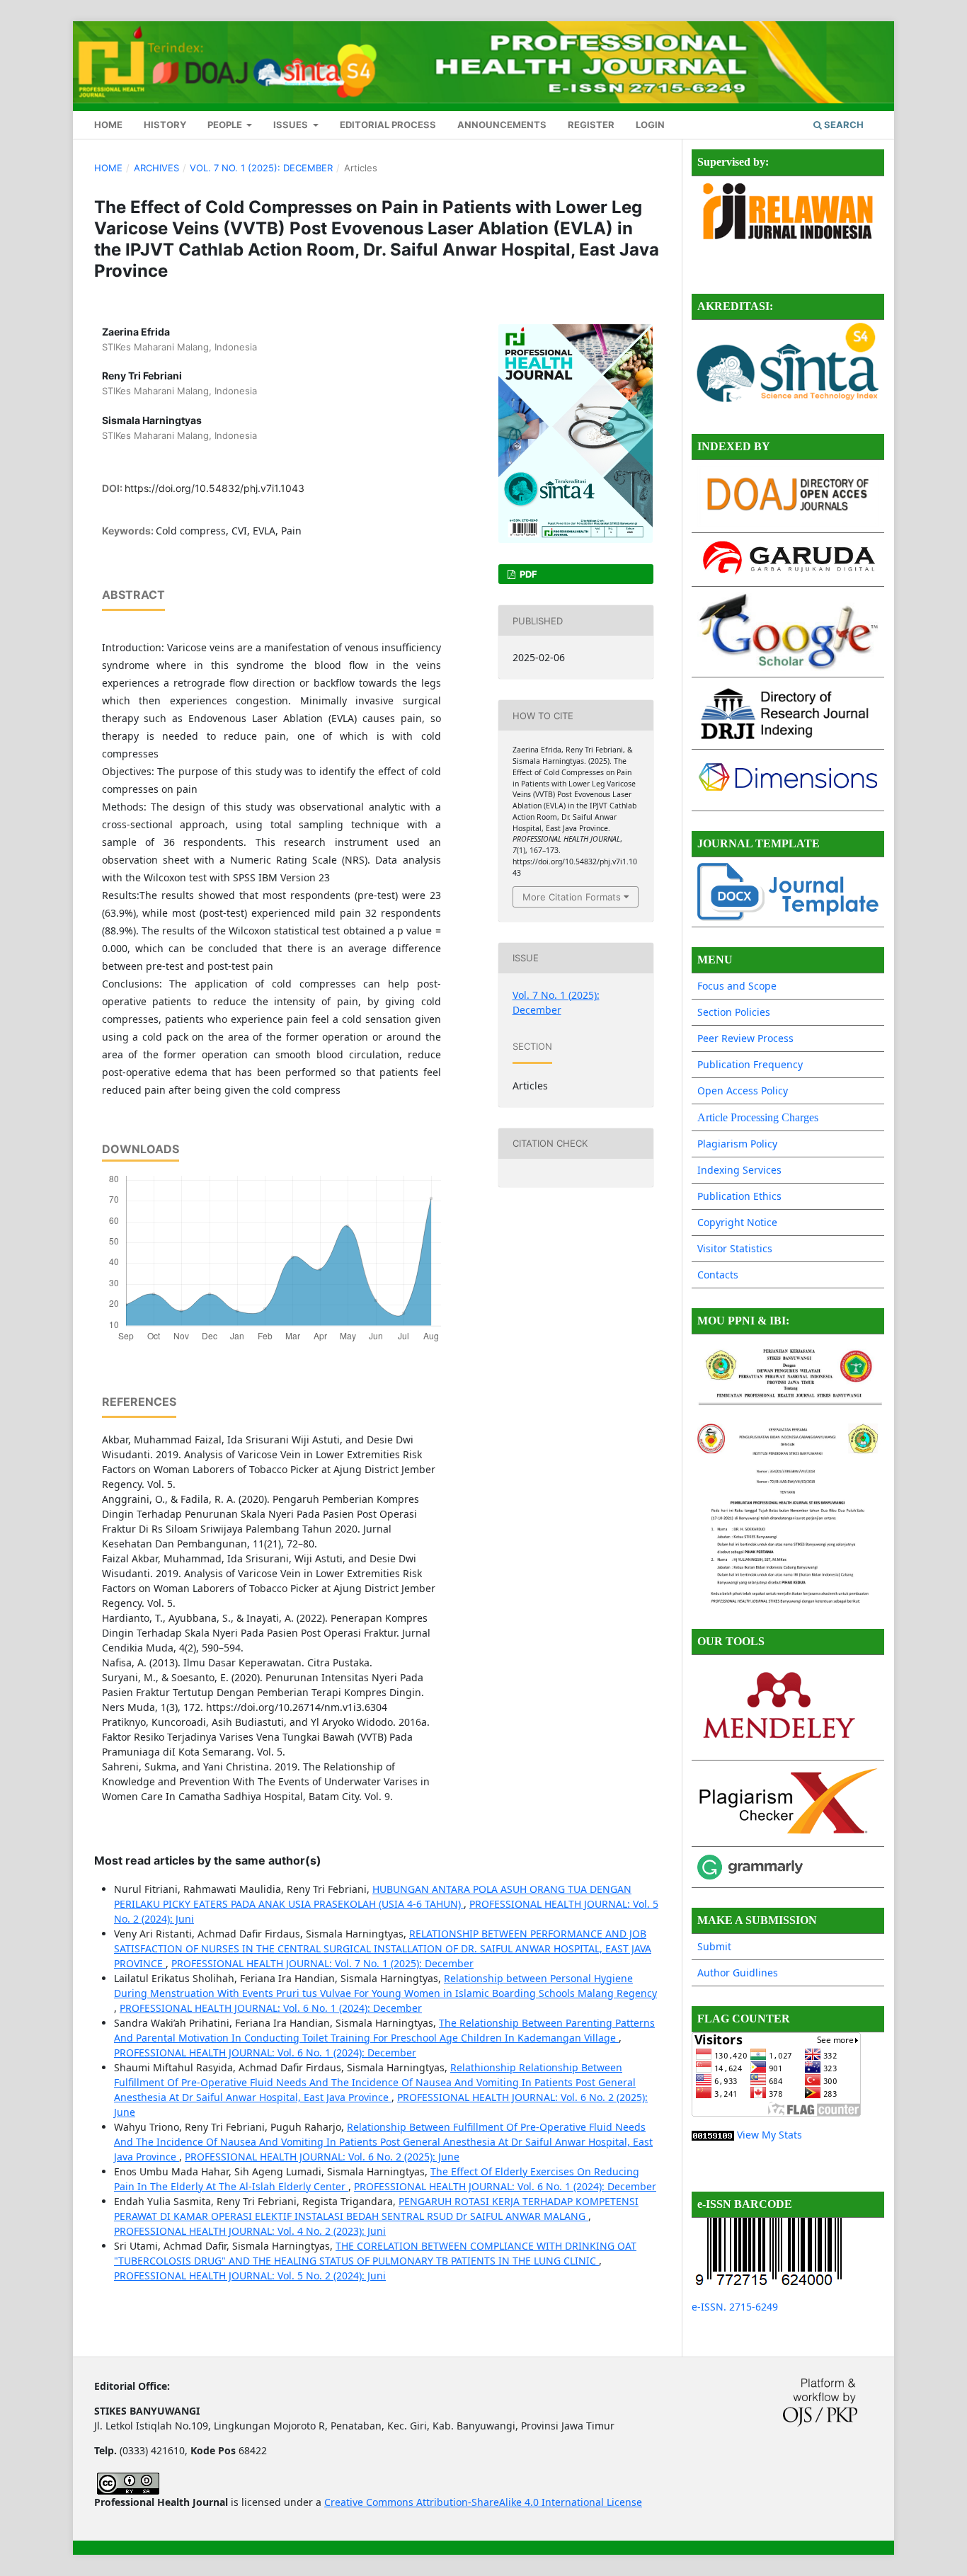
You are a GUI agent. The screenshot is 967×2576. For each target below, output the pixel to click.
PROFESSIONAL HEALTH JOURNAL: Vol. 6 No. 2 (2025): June (322, 2157)
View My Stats (769, 2135)
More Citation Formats (572, 897)
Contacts (718, 1275)
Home (108, 125)
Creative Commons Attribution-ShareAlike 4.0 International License (483, 2502)
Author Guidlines (738, 1973)
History (165, 125)
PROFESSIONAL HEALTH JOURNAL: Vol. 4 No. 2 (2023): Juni (250, 2231)
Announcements (502, 125)
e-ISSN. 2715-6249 (735, 2307)
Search (843, 125)
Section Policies (734, 1012)
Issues (292, 125)
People (226, 125)
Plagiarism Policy (737, 1144)
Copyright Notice (737, 1222)
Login (650, 125)
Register (591, 125)
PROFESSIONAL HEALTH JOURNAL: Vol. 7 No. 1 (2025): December (322, 1963)
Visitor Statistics (735, 1248)
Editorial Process (388, 125)
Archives (156, 168)
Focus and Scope (737, 986)
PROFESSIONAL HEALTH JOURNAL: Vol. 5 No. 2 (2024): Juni (250, 2276)
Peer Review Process (745, 1038)
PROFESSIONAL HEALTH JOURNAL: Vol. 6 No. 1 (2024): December (271, 2008)
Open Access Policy (743, 1090)
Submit (714, 1946)
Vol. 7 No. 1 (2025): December (261, 168)
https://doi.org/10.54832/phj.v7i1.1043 (214, 488)
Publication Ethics (739, 1196)
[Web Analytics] (713, 2135)
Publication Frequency (750, 1064)
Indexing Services (739, 1170)
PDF (527, 574)
